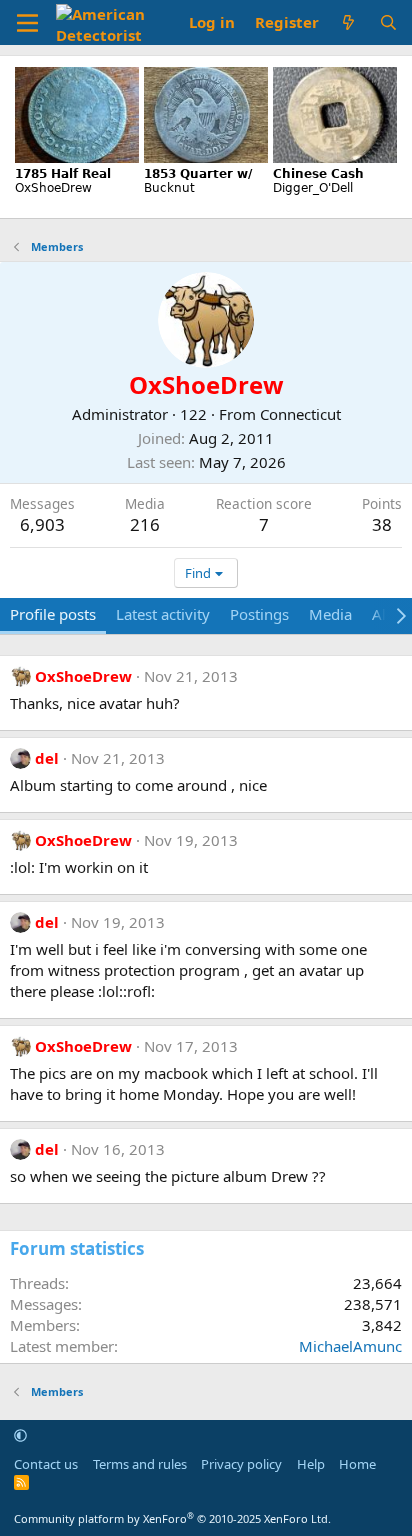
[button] (20, 1435)
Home (357, 1464)
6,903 (42, 524)
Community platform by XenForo (172, 1518)
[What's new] (348, 22)
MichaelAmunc (350, 1346)
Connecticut (300, 414)
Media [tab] (330, 614)
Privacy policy (241, 1464)
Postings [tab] (259, 614)
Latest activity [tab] (163, 614)
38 (382, 524)
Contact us (46, 1464)
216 (145, 524)
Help (311, 1464)
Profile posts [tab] (53, 614)
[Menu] (27, 23)
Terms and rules (140, 1464)
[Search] (388, 22)
